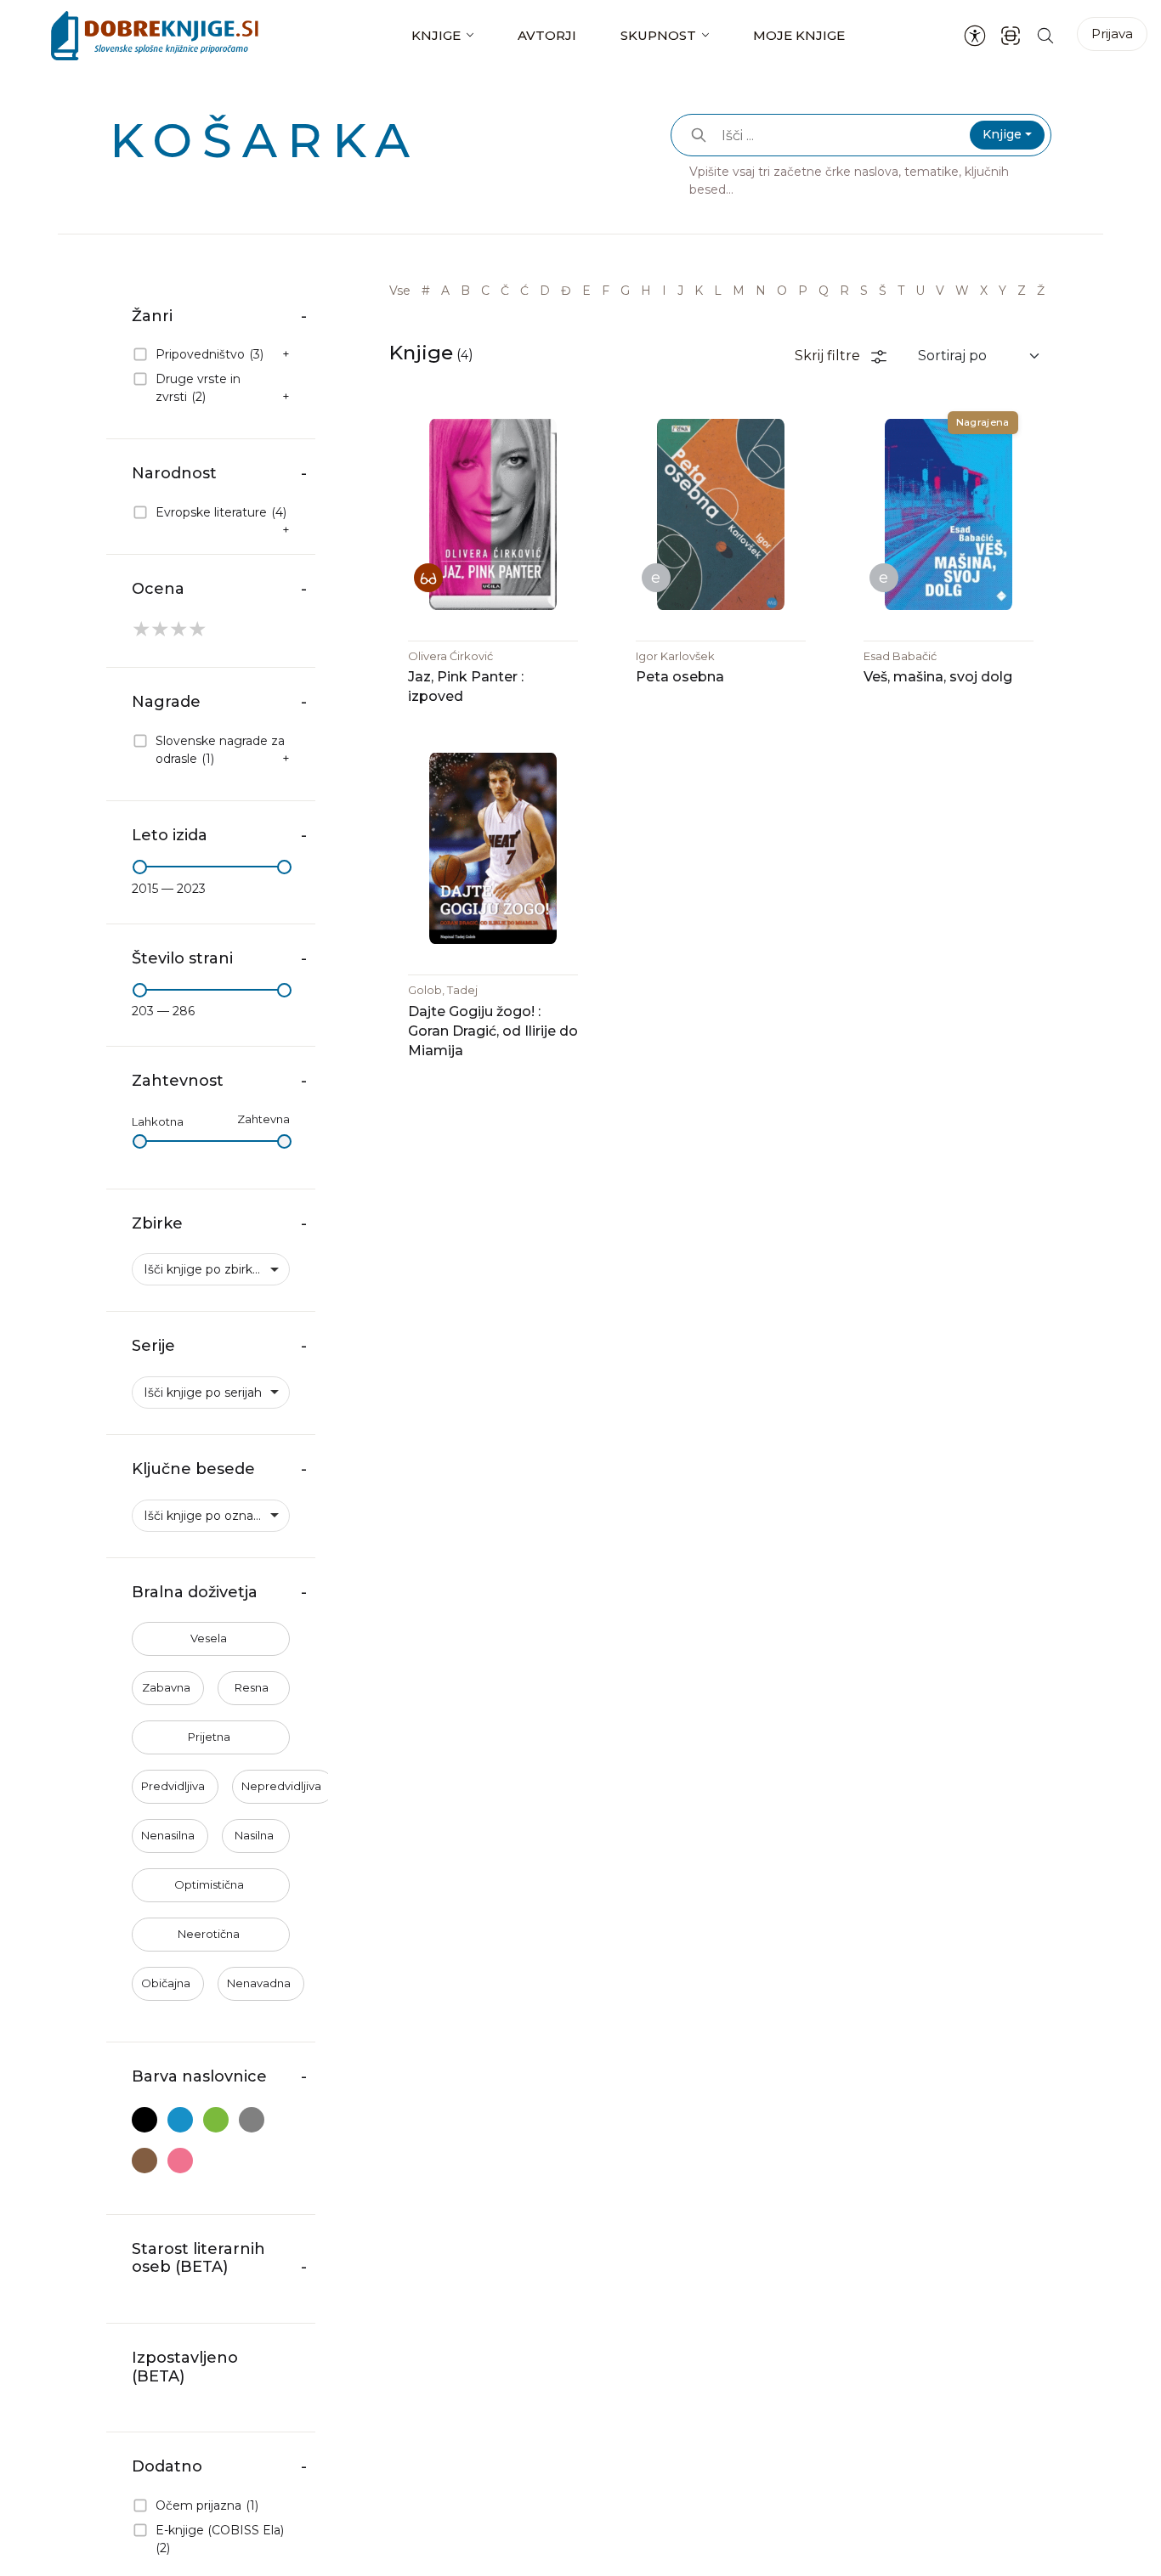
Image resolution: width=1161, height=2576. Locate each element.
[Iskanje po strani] (1045, 35)
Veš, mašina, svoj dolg (938, 677)
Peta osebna (680, 677)
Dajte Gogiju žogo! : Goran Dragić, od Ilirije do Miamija (493, 1031)
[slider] (140, 867)
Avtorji (547, 35)
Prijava (1112, 34)
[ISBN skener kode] (1011, 35)
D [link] (545, 291)
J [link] (680, 291)
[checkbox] (211, 356)
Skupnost (658, 35)
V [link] (940, 291)
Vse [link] (400, 291)
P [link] (803, 291)
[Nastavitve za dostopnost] (975, 36)
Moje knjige (799, 35)
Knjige (436, 35)
